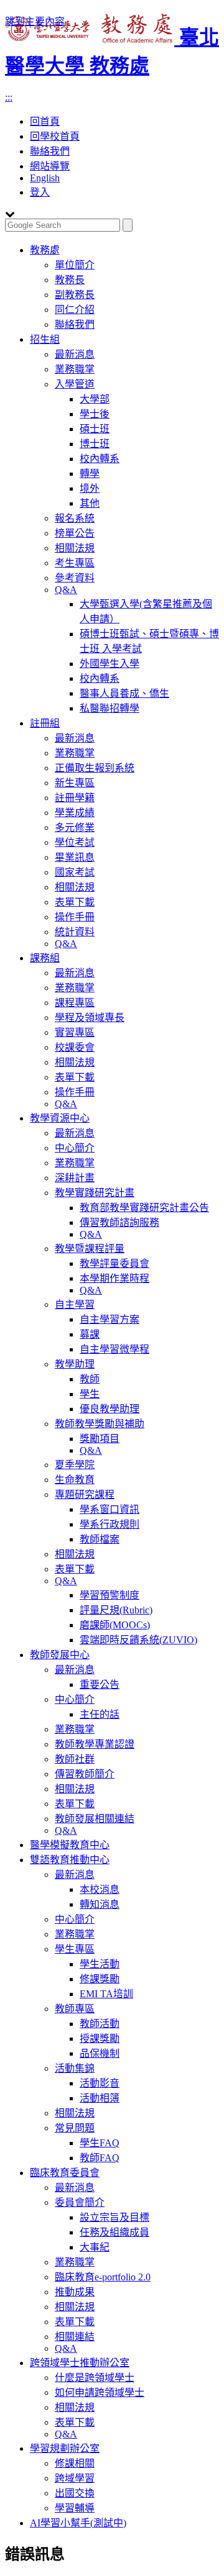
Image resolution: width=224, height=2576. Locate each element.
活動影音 (100, 2083)
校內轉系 (100, 459)
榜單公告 (75, 533)
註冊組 (45, 723)
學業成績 (75, 813)
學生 (90, 1394)
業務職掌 (75, 369)
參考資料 (75, 578)
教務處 (45, 250)
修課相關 (75, 2463)
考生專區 (75, 563)
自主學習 (75, 1304)
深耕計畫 (75, 1178)
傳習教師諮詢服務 (119, 1222)
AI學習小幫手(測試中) (78, 2523)
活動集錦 (75, 2068)
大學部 (95, 399)
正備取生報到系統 (95, 768)
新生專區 (75, 783)
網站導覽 (50, 166)
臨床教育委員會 (65, 2173)
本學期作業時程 (114, 1278)
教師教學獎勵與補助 (100, 1424)
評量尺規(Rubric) (116, 1610)
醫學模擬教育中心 (70, 1845)
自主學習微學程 (114, 1349)
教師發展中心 (60, 1655)
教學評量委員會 (114, 1263)
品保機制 (100, 2053)
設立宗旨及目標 (114, 2217)
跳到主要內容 (35, 21)
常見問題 (75, 2128)
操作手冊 (75, 917)
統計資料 (75, 932)
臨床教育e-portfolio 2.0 (103, 2277)
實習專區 (75, 1032)
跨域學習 (75, 2478)
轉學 (90, 474)
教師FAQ (100, 2158)
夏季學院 (75, 1465)
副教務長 (75, 295)
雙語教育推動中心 (70, 1860)
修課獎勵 (100, 1979)
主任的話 (100, 1714)
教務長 (70, 280)
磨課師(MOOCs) (115, 1625)
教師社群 (75, 1759)
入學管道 (75, 384)
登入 (40, 192)
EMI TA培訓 (106, 1994)
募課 (90, 1334)
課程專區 (75, 1003)
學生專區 (75, 1949)
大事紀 (95, 2247)
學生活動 (100, 1964)
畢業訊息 (75, 857)
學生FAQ (100, 2143)
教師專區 (75, 2009)
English (45, 178)
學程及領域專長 (90, 1018)
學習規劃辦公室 (65, 2448)
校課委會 (75, 1047)
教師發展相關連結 (95, 1819)
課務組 (45, 958)
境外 (90, 488)
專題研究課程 (85, 1494)
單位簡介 (75, 265)
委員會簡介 (80, 2202)
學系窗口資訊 (110, 1509)
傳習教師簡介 (85, 1774)
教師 (90, 1379)
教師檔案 (100, 1539)
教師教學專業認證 (95, 1744)
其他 (90, 503)
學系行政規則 (110, 1524)
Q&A (66, 590)
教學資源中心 (60, 1118)
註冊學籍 (75, 798)
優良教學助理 (110, 1409)
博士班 (95, 444)
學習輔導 (75, 2508)
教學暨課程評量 (90, 1249)
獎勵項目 (100, 1439)
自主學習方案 (110, 1319)
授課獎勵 (100, 2039)
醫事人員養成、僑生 (124, 693)
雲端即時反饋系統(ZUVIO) (138, 1640)
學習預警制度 (110, 1595)
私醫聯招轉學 (110, 708)
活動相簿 (100, 2098)
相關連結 (75, 2337)
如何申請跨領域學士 (100, 2392)
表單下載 (75, 902)
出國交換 (75, 2493)
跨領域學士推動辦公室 (80, 2363)
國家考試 (75, 872)
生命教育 (75, 1480)
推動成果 (75, 2292)
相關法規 (75, 548)
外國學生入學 (110, 664)
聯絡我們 (50, 151)
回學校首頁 (55, 136)
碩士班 (95, 429)
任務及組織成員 (114, 2232)
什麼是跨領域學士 (95, 2378)
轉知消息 (100, 1904)
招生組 (45, 339)
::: (9, 97)
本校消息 (100, 1889)
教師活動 (100, 2024)
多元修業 (75, 828)
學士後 (95, 414)
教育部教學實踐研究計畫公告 (144, 1208)
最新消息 (75, 354)
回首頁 (45, 121)
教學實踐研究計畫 (95, 1193)
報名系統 (75, 518)
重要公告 (100, 1685)
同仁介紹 (75, 310)
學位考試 (75, 842)
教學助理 (75, 1364)
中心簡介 (75, 1148)
